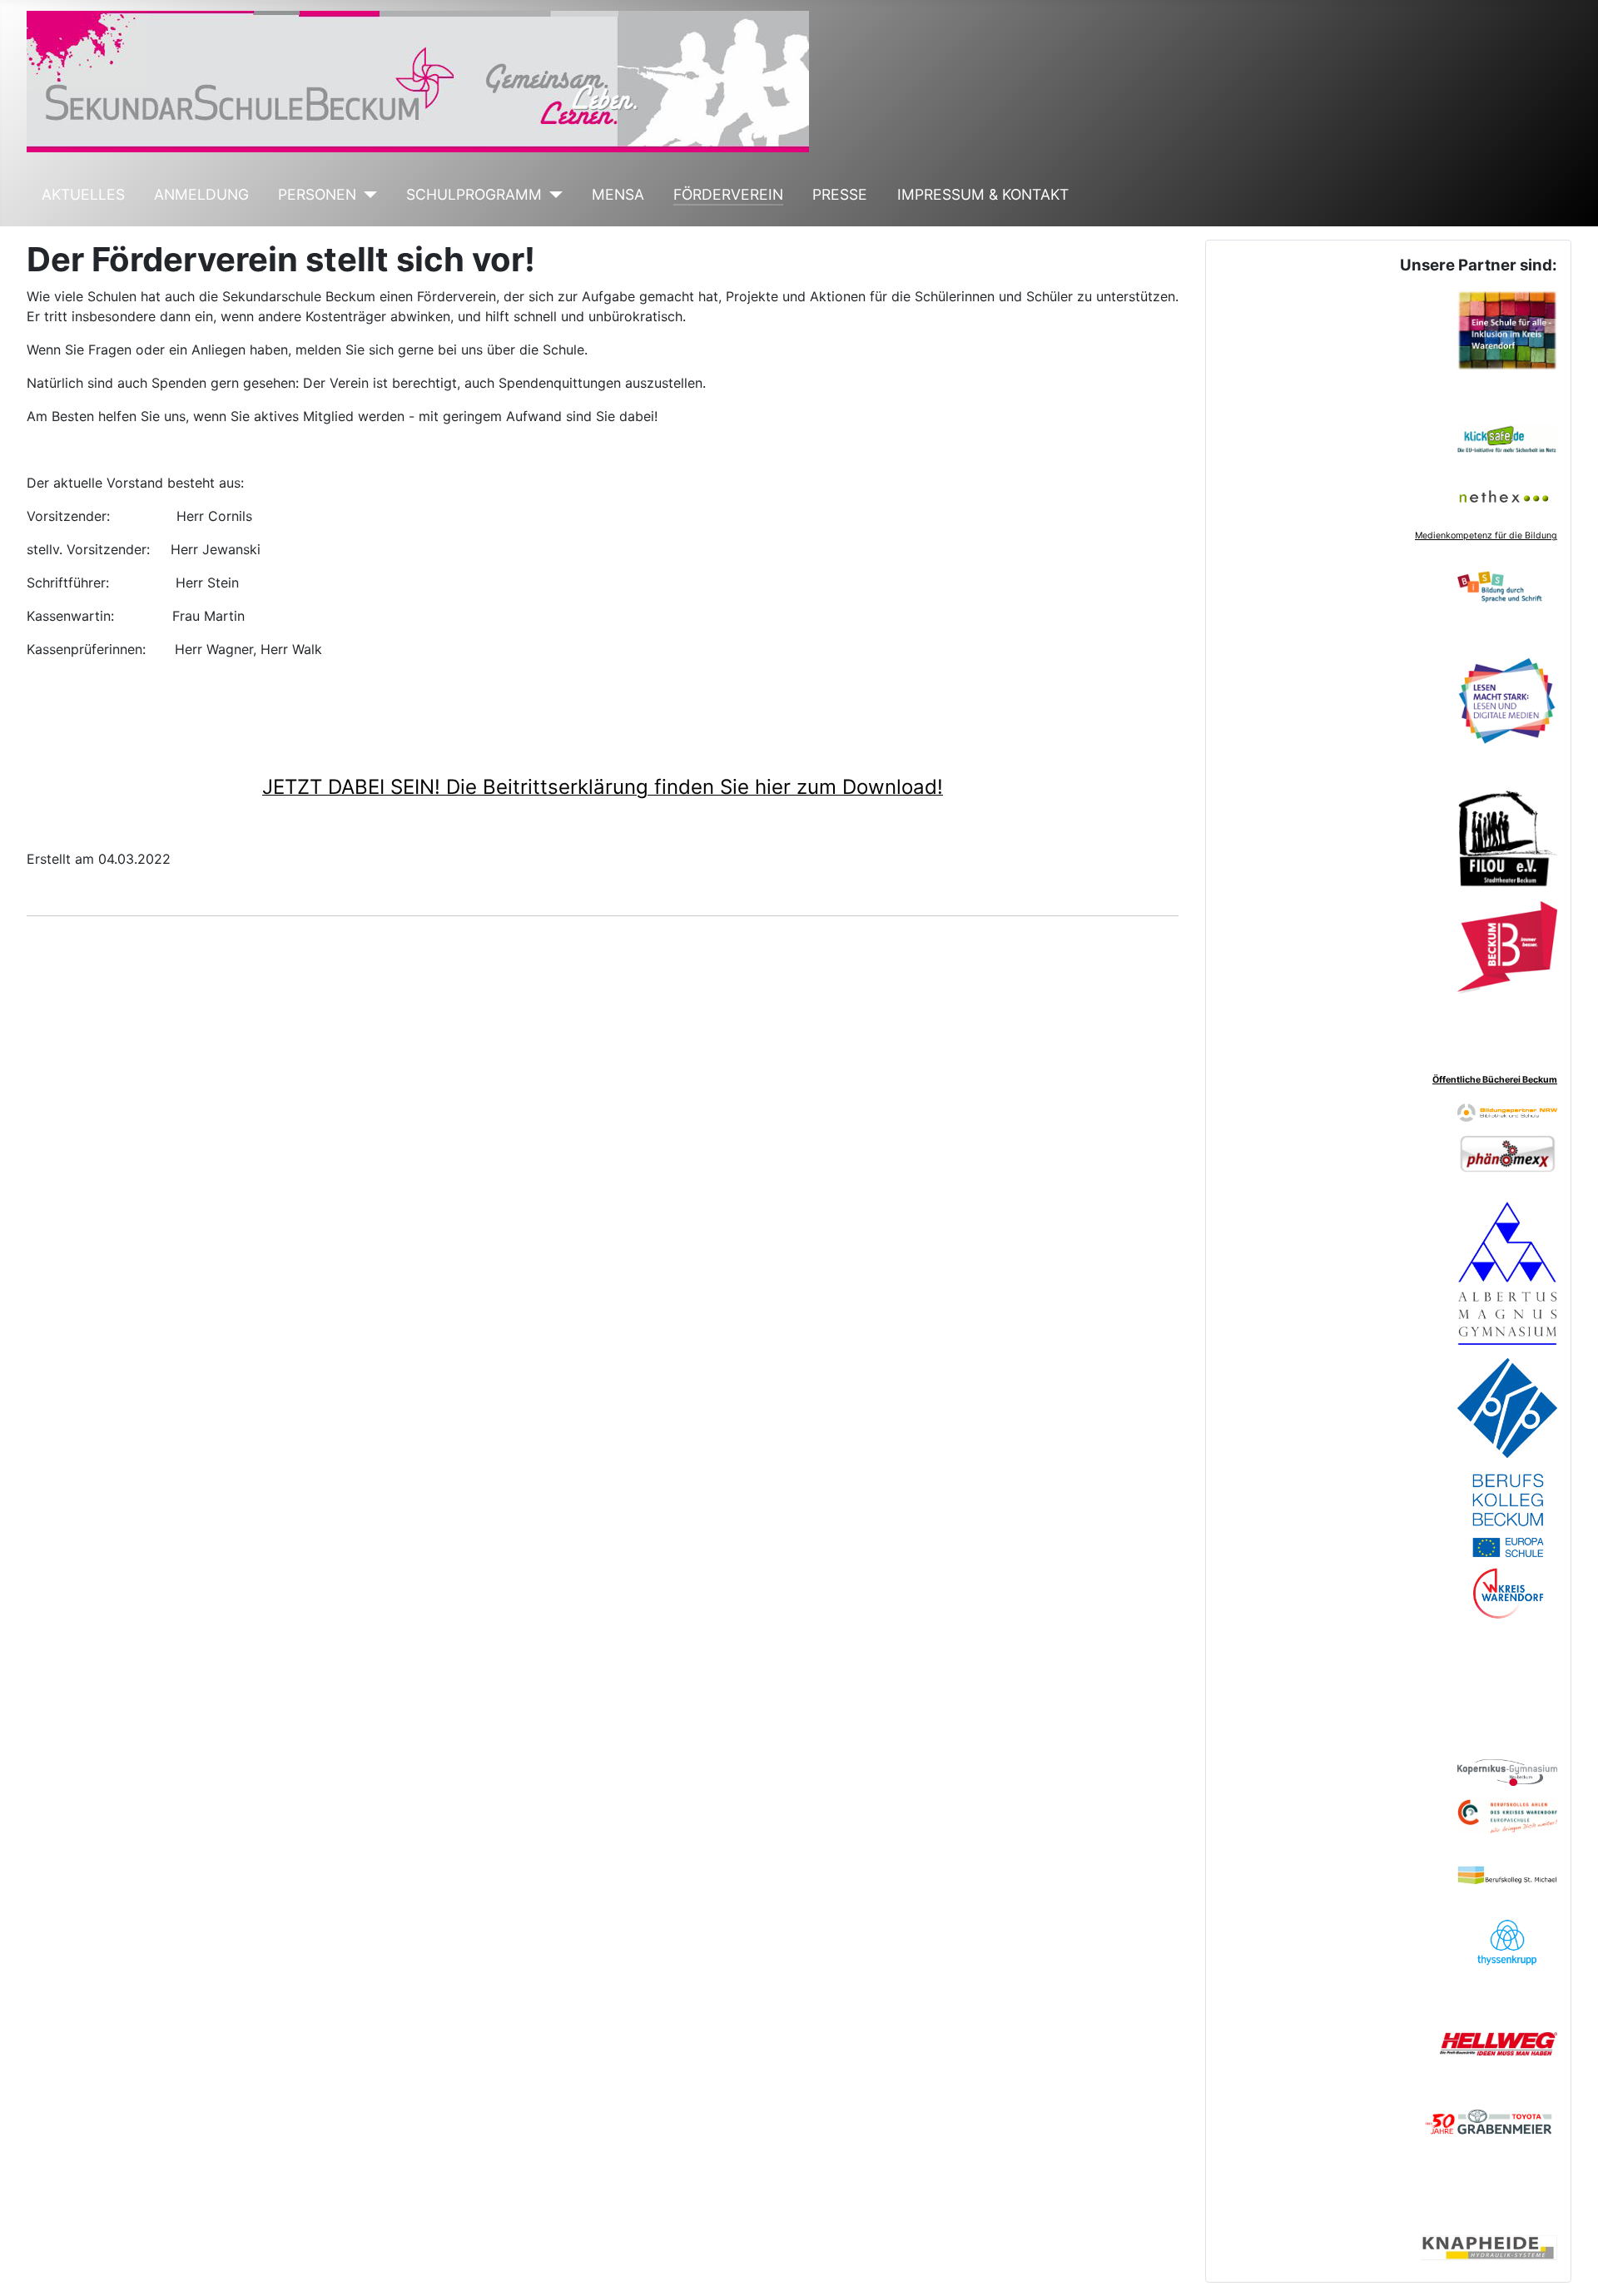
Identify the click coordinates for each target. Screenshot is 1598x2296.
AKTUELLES (83, 194)
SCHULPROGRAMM (474, 194)
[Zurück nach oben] (1569, 2265)
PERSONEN (317, 194)
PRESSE (840, 194)
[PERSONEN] (367, 195)
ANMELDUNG (201, 194)
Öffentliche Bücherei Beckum (1495, 1080)
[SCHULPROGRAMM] (552, 195)
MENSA (618, 194)
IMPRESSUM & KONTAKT (983, 194)
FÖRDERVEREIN (728, 194)
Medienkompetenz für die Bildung (1486, 536)
